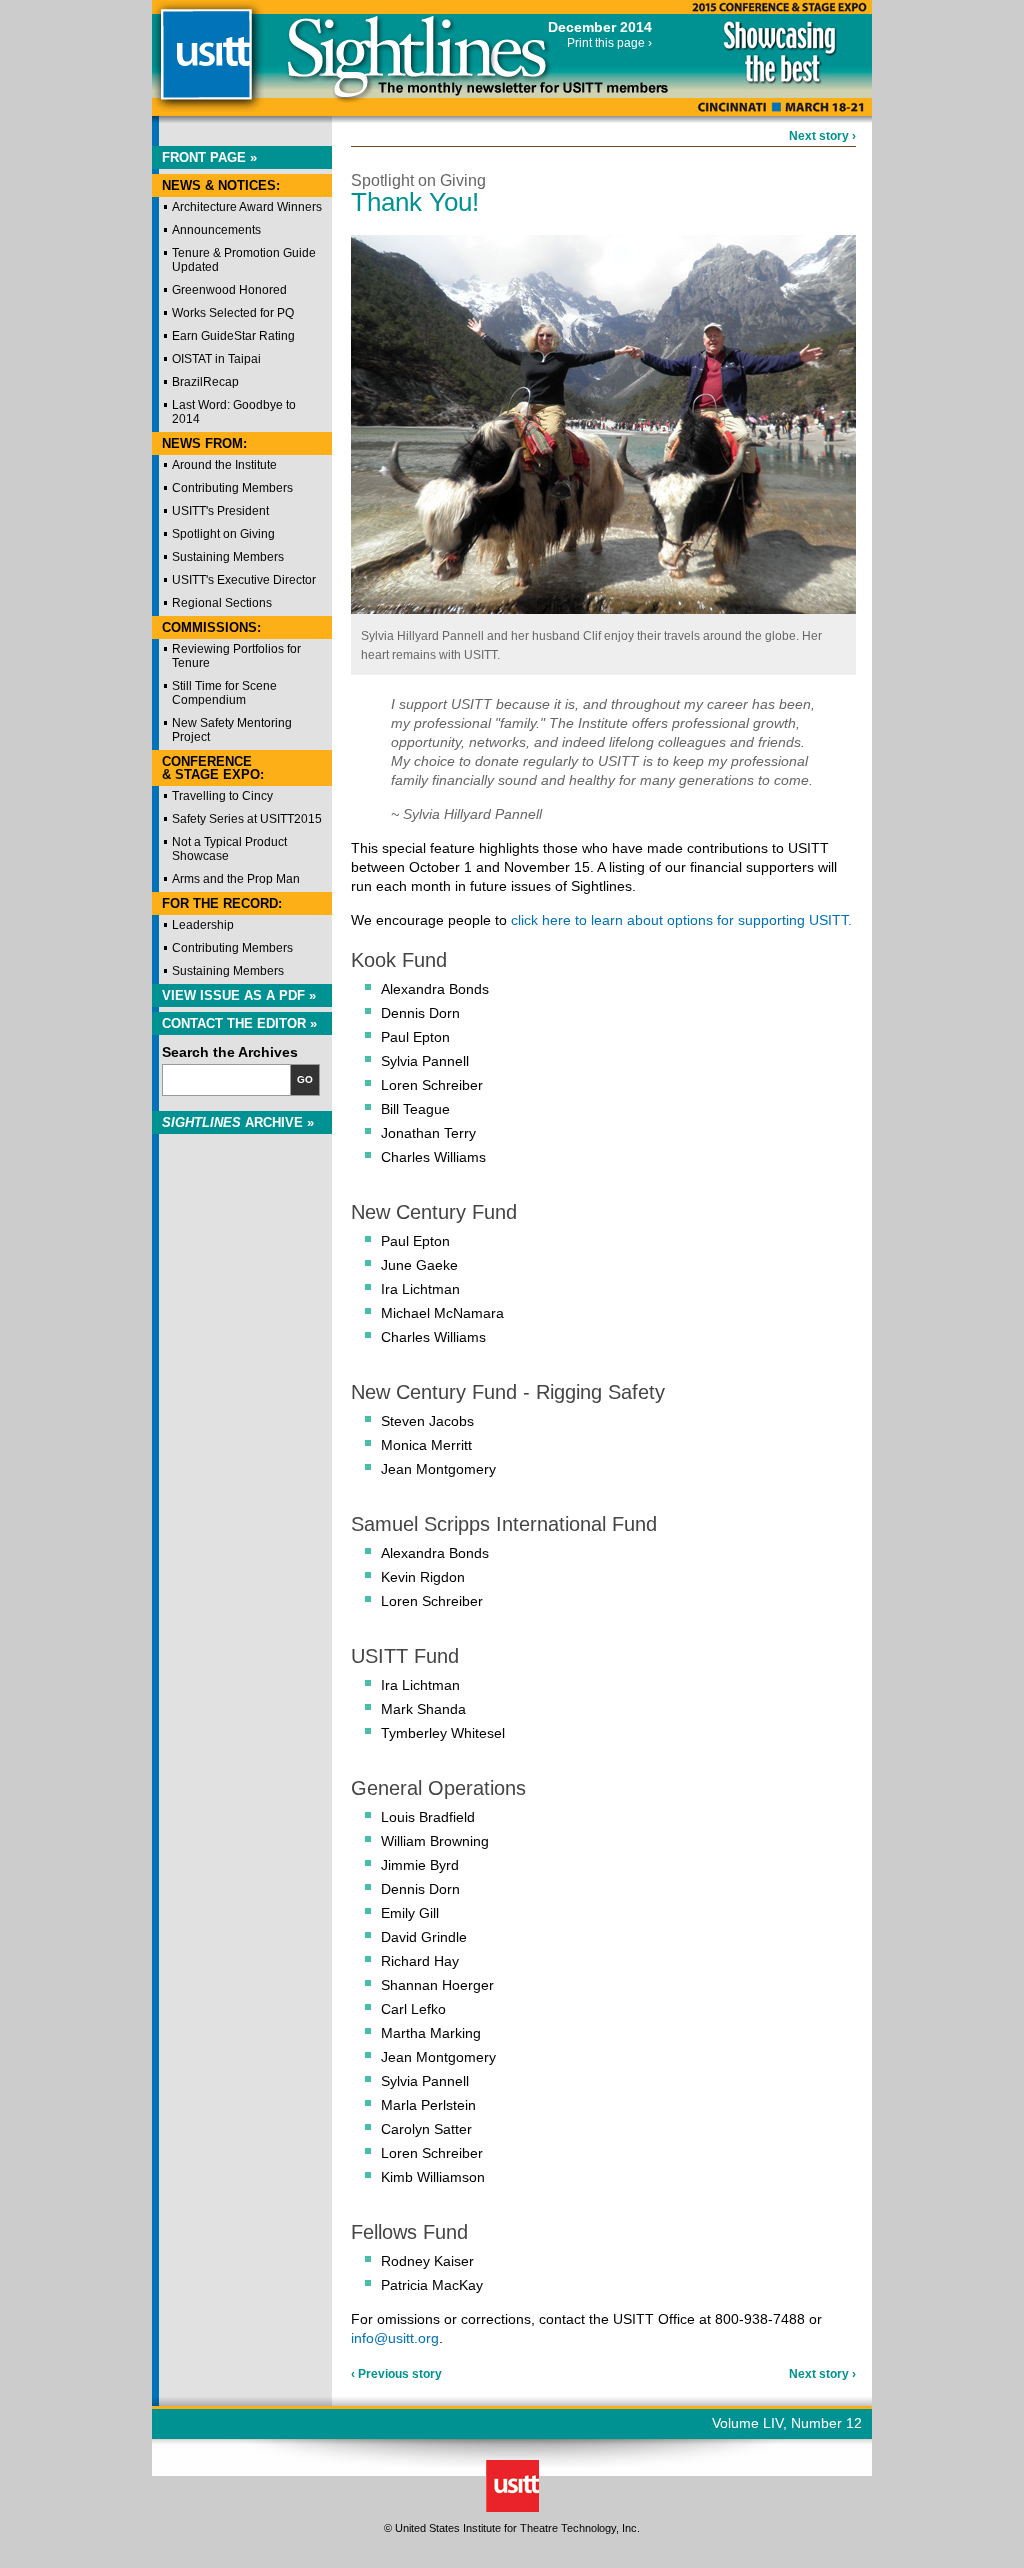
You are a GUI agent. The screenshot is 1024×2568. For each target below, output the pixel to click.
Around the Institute (224, 465)
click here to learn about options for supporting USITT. (681, 920)
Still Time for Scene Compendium (224, 693)
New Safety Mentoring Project (232, 730)
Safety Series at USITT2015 (247, 819)
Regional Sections (222, 603)
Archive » (238, 1122)
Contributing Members (232, 488)
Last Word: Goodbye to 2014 (234, 412)
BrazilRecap (205, 382)
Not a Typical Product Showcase (229, 849)
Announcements (216, 230)
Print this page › (609, 43)
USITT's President (220, 511)
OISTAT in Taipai (216, 359)
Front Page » (209, 157)
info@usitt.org (395, 2338)
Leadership (203, 925)
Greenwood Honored (229, 290)
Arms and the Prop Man (236, 879)
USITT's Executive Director (244, 580)
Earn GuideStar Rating (233, 336)
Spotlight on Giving (223, 534)
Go (305, 1079)
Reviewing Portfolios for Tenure (236, 656)
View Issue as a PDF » (239, 995)
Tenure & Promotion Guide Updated (244, 260)
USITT (205, 63)
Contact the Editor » (239, 1023)
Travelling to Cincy (222, 796)
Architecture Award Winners (247, 207)
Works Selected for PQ (233, 313)
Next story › (822, 136)
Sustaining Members (228, 557)
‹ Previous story (396, 2374)
